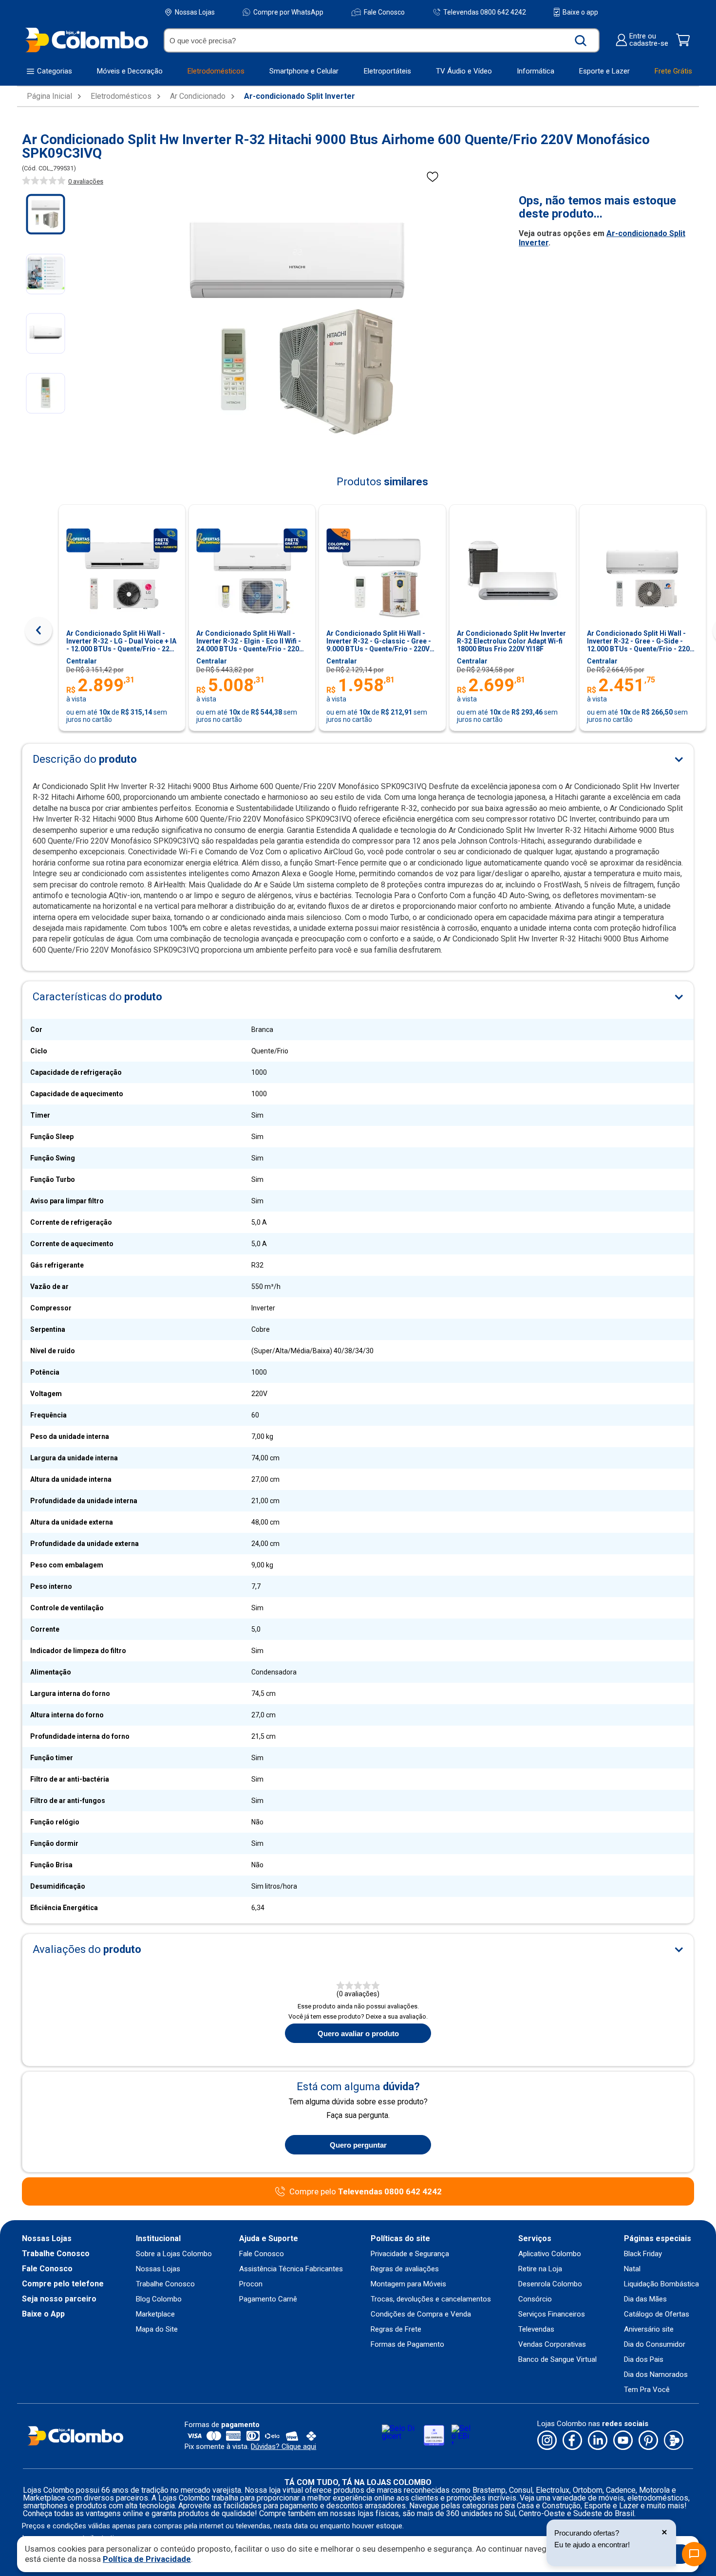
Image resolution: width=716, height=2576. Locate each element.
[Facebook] (572, 2441)
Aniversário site (649, 2329)
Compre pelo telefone (63, 2284)
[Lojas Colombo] (86, 40)
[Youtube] (623, 2441)
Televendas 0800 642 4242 (485, 12)
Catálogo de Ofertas (657, 2314)
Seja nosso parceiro (59, 2299)
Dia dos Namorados (656, 2375)
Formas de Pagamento (407, 2345)
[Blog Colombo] (674, 2441)
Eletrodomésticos (121, 96)
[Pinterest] (648, 2441)
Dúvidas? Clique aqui (283, 2447)
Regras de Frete (396, 2329)
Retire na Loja (540, 2269)
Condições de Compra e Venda (421, 2314)
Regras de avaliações (405, 2269)
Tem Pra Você (647, 2390)
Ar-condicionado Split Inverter (300, 96)
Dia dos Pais (644, 2360)
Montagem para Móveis (408, 2284)
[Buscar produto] (581, 40)
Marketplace (155, 2314)
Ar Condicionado (198, 96)
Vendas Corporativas (552, 2345)
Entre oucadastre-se (649, 40)
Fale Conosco (384, 12)
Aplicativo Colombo (550, 2254)
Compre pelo (366, 2192)
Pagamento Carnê (268, 2299)
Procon (251, 2284)
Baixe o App (43, 2314)
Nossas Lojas (195, 12)
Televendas (536, 2329)
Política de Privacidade (147, 2559)
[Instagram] (547, 2441)
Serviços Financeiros (552, 2314)
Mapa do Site (157, 2329)
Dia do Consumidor (655, 2345)
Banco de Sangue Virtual (557, 2360)
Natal (632, 2269)
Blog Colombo (159, 2299)
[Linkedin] (598, 2441)
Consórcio (535, 2299)
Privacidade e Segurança (410, 2254)
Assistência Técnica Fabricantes (291, 2269)
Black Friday (643, 2254)
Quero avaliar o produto (358, 2033)
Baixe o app (580, 12)
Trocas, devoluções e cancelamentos (431, 2299)
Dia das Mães (645, 2299)
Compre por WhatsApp (288, 12)
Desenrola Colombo (550, 2284)
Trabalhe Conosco (56, 2254)
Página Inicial (49, 96)
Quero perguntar (358, 2145)
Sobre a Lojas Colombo (174, 2254)
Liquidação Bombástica (661, 2284)
